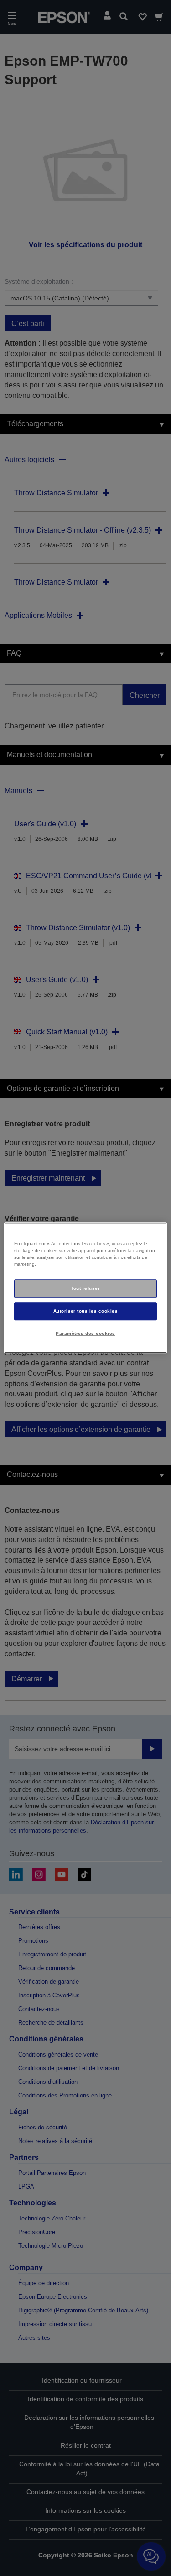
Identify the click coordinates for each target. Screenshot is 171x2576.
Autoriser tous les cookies (86, 1311)
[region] (85, 1288)
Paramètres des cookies (85, 1333)
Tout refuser (86, 1288)
